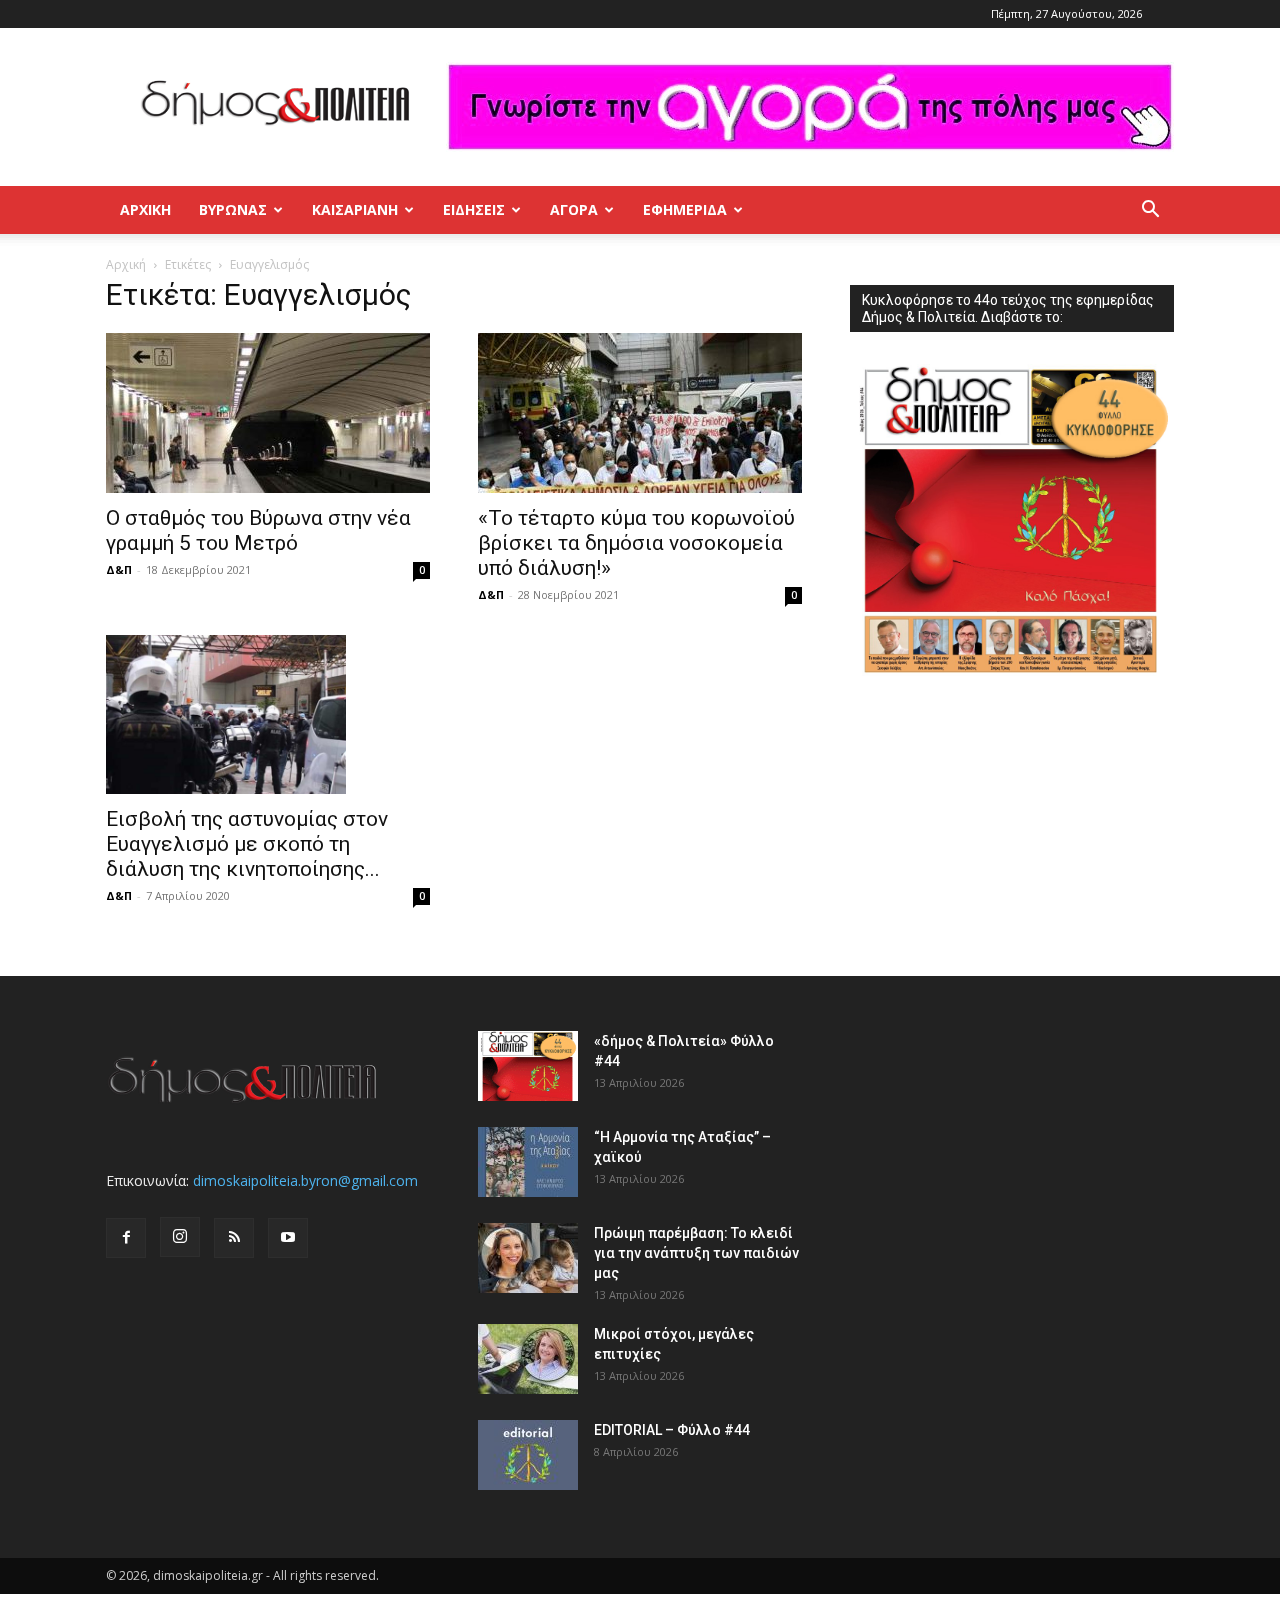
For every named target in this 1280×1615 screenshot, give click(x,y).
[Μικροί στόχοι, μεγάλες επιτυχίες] (528, 1359)
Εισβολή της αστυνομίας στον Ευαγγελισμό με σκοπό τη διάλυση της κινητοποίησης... (247, 844)
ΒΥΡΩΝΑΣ (233, 209)
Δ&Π (119, 569)
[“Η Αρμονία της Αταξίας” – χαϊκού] (528, 1162)
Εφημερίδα (685, 209)
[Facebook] (126, 1238)
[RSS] (234, 1238)
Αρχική (145, 209)
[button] (1150, 211)
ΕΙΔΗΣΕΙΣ (474, 209)
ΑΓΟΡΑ (574, 209)
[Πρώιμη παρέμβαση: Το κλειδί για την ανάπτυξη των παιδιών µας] (528, 1258)
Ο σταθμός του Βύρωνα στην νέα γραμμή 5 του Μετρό (258, 530)
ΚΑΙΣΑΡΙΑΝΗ (355, 209)
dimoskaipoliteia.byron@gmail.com (305, 1180)
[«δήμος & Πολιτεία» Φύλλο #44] (528, 1066)
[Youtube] (288, 1238)
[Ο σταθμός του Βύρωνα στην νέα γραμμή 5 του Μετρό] (268, 413)
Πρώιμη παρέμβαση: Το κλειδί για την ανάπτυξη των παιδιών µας (696, 1253)
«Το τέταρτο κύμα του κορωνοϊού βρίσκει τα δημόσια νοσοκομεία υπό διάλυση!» (636, 543)
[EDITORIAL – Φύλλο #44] (528, 1455)
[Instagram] (180, 1237)
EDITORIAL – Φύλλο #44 (672, 1430)
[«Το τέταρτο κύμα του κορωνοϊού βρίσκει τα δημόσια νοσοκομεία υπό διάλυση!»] (640, 413)
